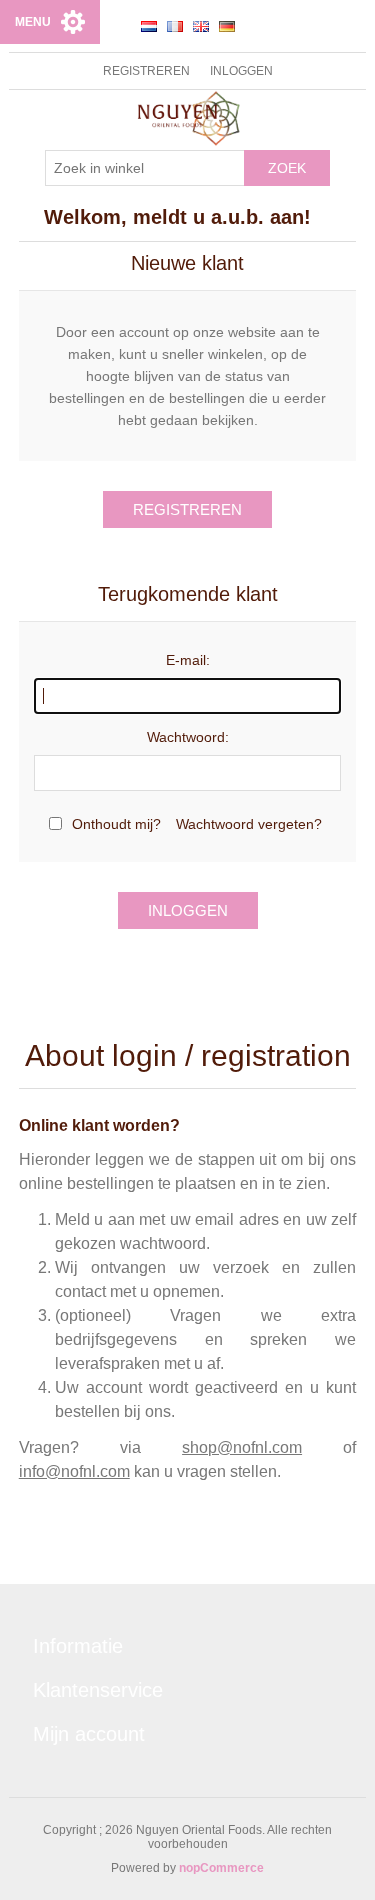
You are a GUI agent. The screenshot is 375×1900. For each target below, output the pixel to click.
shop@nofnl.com (242, 1447)
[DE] (227, 26)
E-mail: (188, 660)
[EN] (201, 26)
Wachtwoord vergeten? (249, 824)
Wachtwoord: (188, 737)
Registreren (146, 71)
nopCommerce (221, 1868)
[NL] (149, 26)
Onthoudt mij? (116, 824)
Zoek (287, 168)
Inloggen (241, 71)
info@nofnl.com (74, 1471)
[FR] (175, 26)
